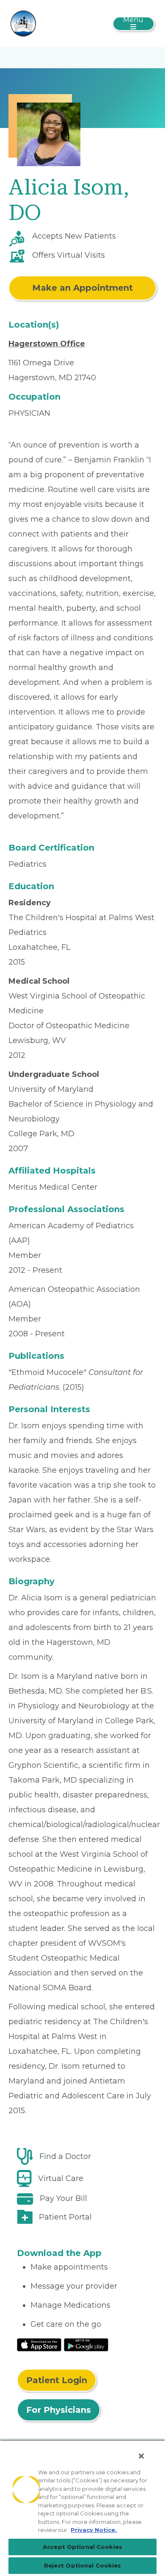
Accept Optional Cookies (82, 2547)
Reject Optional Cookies (83, 2565)
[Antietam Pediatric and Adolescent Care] (23, 23)
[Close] (141, 2456)
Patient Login (57, 2380)
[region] (82, 2508)
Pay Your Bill (63, 2198)
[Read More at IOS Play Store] (39, 2344)
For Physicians (59, 2410)
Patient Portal (65, 2217)
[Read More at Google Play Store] (86, 2344)
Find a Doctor (65, 2156)
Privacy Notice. (94, 2530)
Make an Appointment (82, 288)
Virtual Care (61, 2178)
